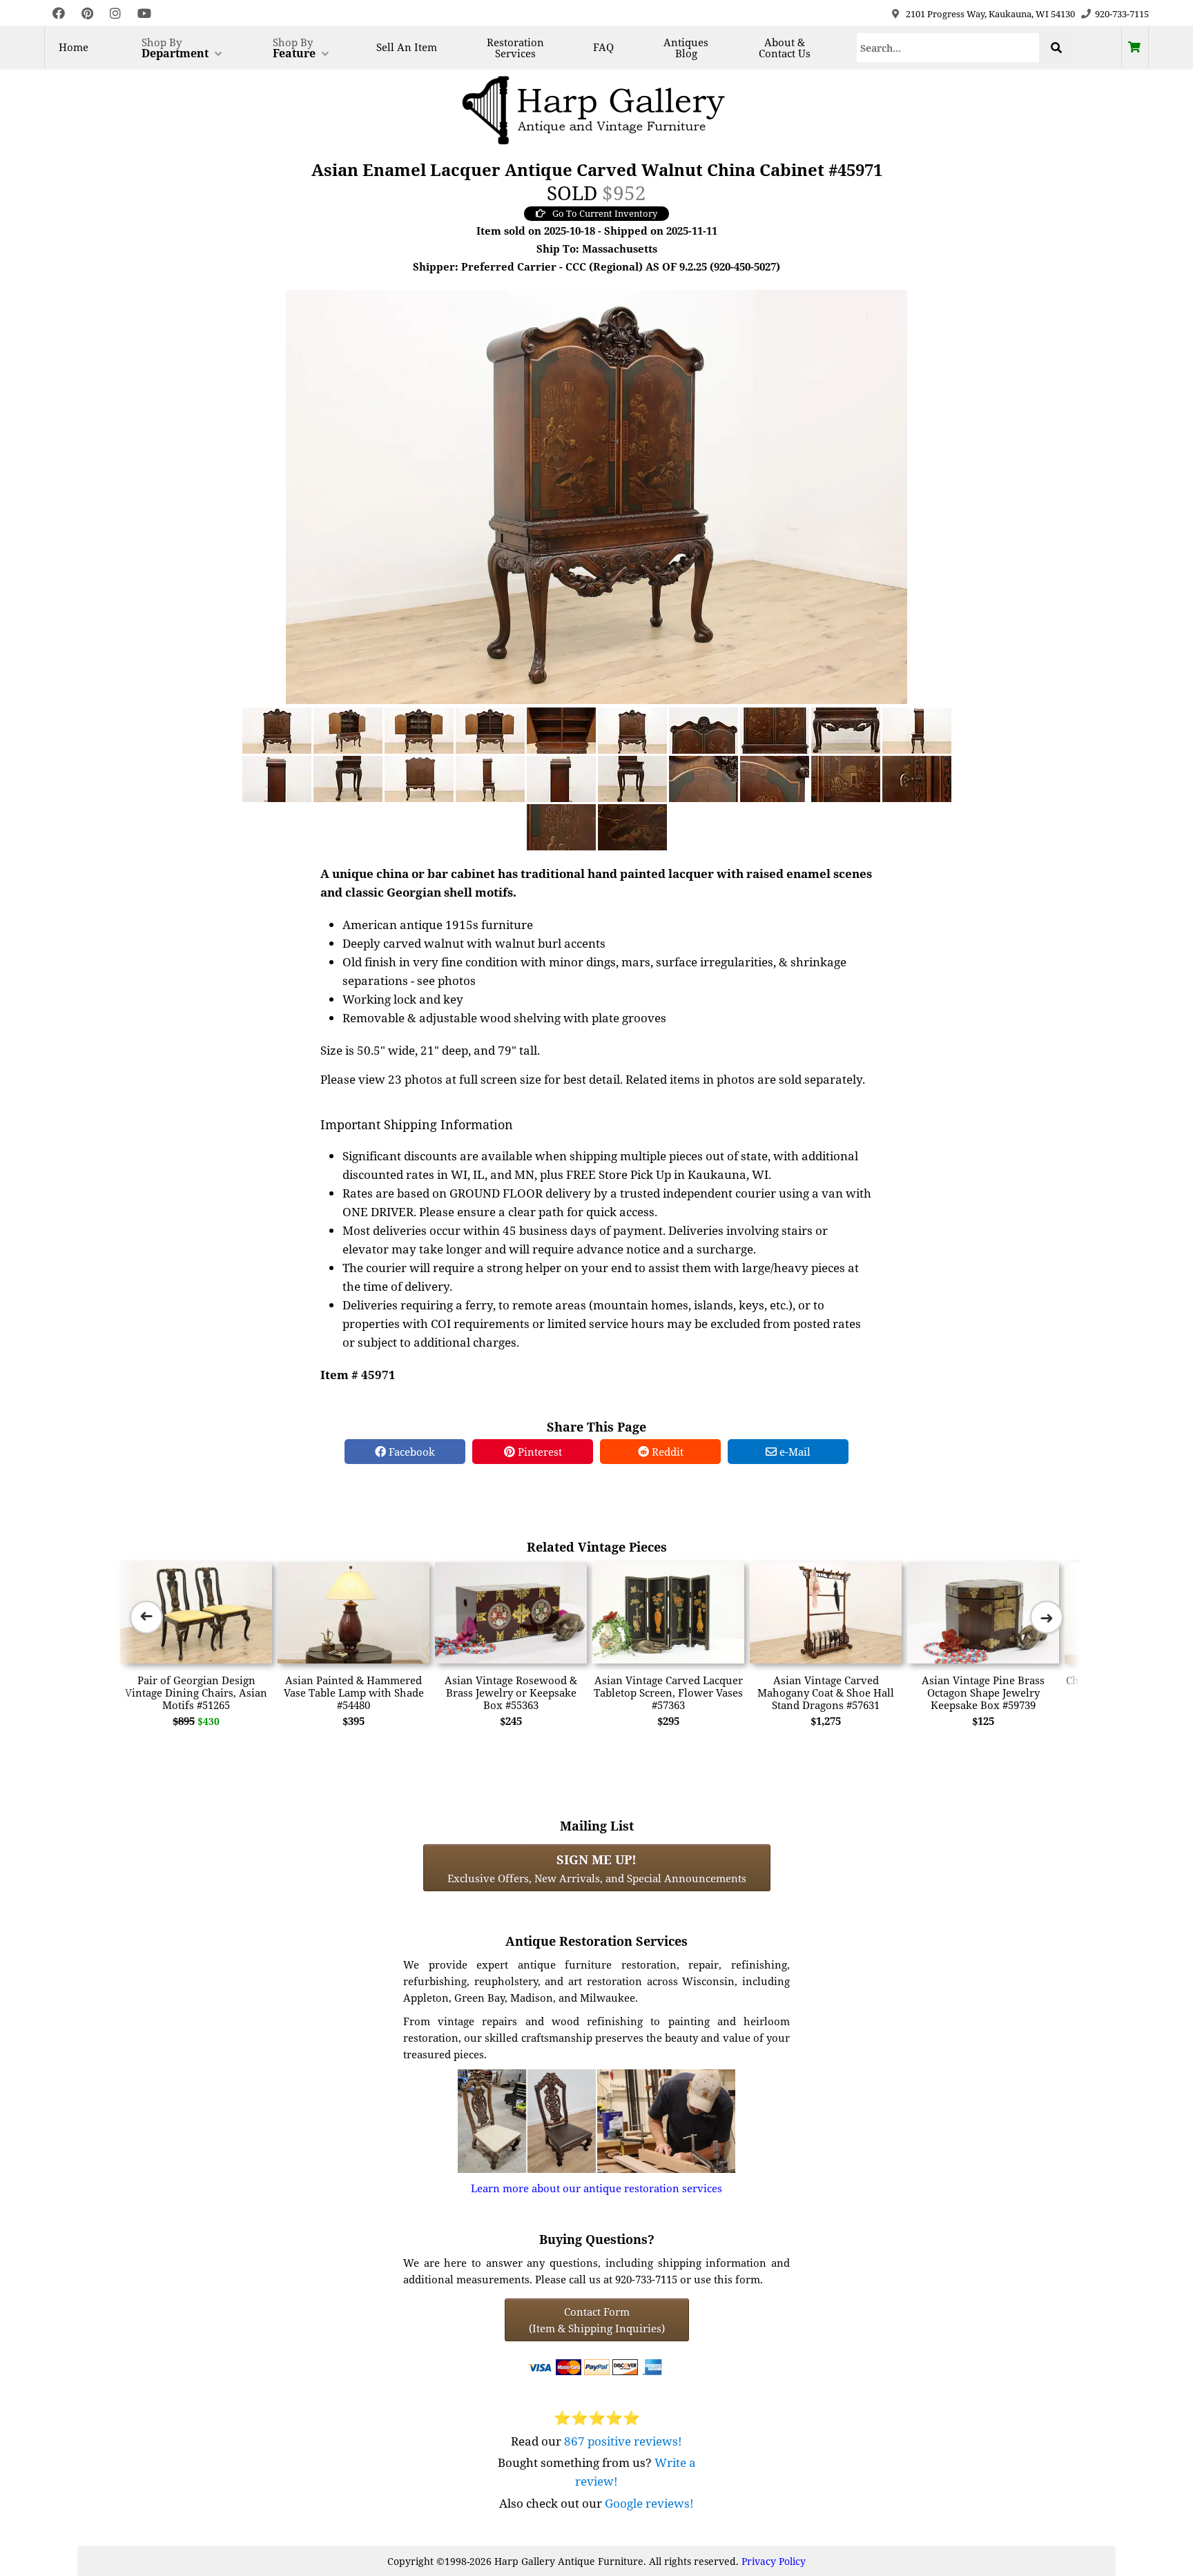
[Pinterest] (87, 13)
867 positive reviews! (623, 2441)
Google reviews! (649, 2503)
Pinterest (539, 1452)
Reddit (666, 1452)
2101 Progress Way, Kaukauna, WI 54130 (990, 14)
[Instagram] (115, 13)
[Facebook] (59, 13)
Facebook (410, 1452)
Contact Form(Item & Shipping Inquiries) (597, 2320)
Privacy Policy (774, 2561)
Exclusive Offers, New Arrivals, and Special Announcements (597, 1868)
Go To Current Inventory (605, 213)
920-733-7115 (1122, 14)
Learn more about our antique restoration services (596, 2188)
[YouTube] (144, 13)
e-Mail (794, 1452)
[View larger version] (596, 496)
